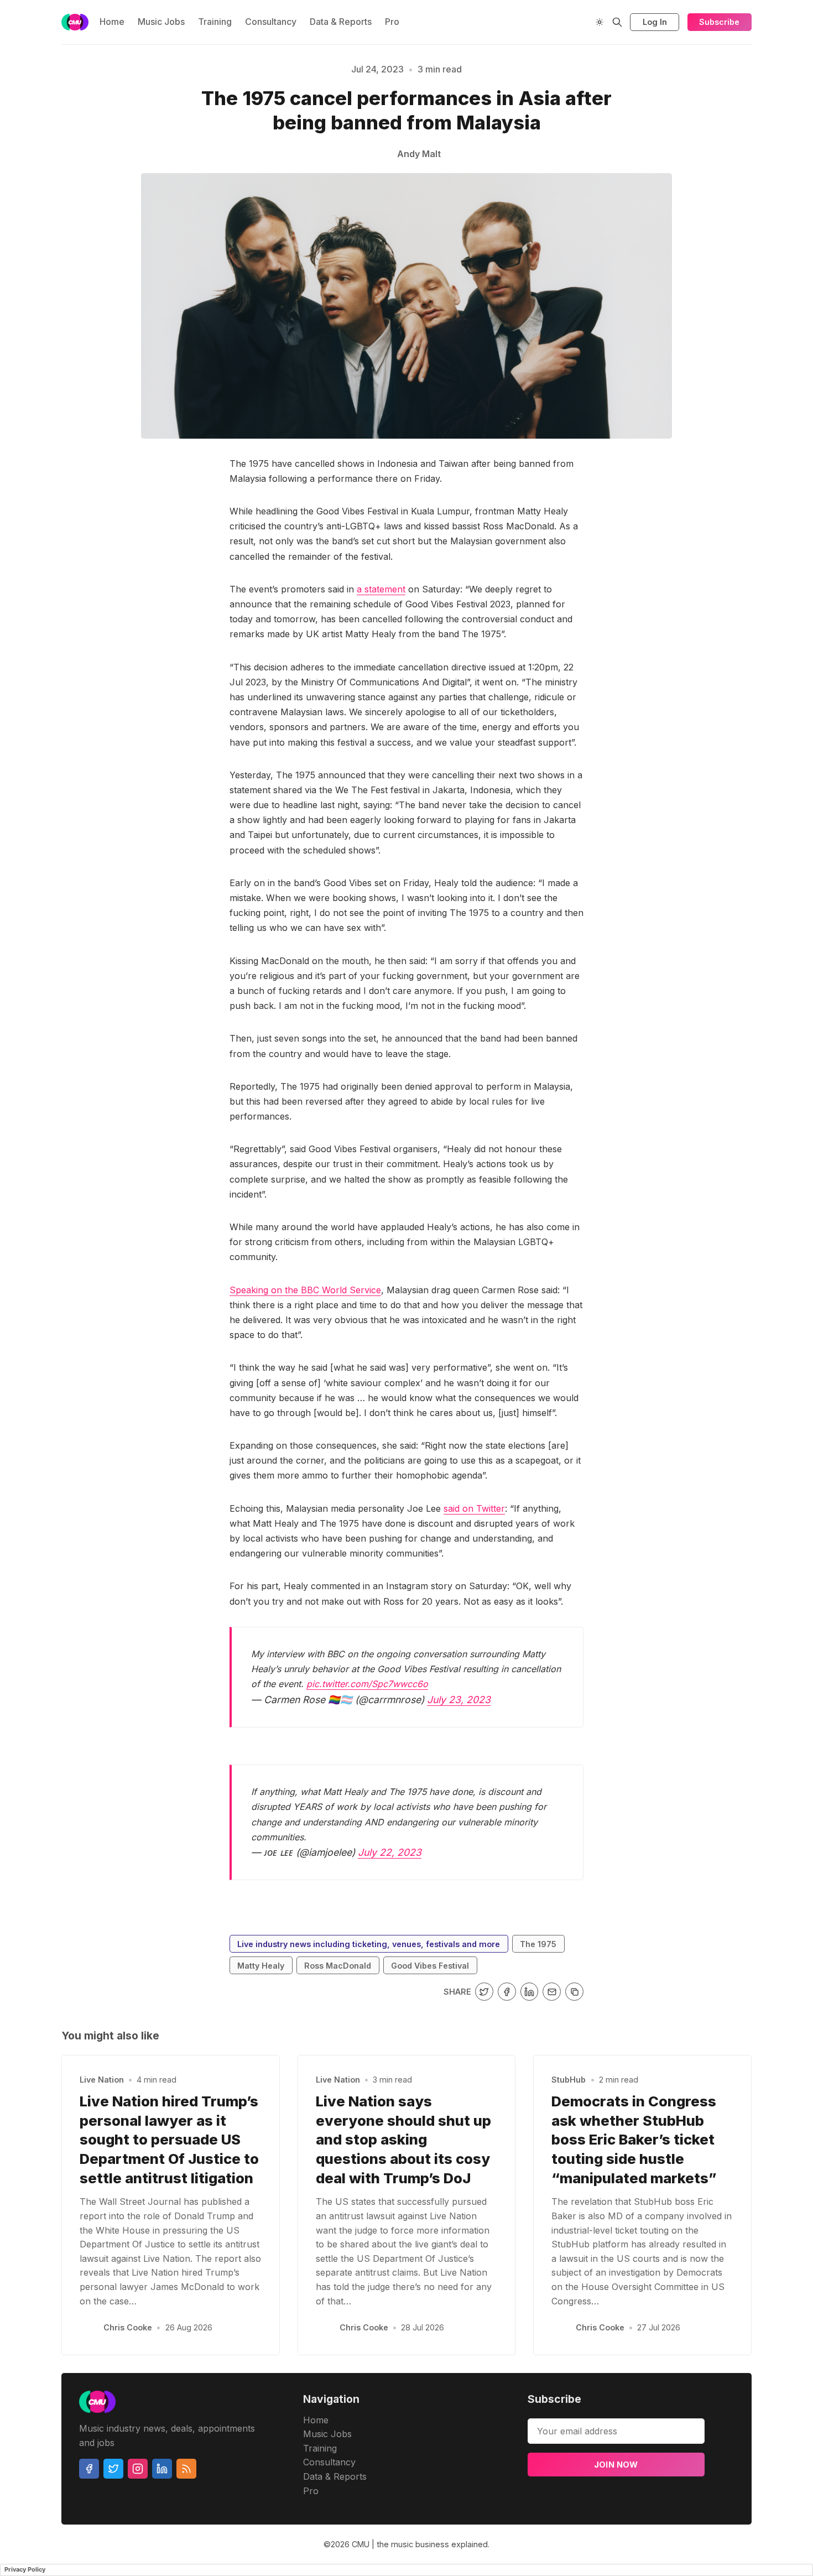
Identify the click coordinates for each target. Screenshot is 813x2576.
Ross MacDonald (338, 1966)
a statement (381, 589)
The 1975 (538, 1944)
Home (112, 22)
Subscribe (719, 22)
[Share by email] (552, 1992)
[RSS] (186, 2469)
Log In (655, 22)
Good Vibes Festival (430, 1966)
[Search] (617, 22)
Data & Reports (341, 22)
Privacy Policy (25, 2569)
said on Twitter (474, 1508)
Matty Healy (261, 1966)
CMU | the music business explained (420, 2544)
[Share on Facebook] (507, 1992)
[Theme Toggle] (600, 22)
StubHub (569, 2080)
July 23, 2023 (459, 1700)
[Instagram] (138, 2469)
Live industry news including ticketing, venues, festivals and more (369, 1944)
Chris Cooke (128, 2327)
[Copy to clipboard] (574, 1992)
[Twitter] (113, 2469)
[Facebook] (89, 2469)
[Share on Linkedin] (530, 1992)
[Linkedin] (162, 2469)
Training (215, 22)
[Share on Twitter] (484, 1992)
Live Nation (102, 2080)
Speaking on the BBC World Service (305, 1290)
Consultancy (271, 22)
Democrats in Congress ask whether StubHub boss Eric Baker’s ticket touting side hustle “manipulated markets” (634, 2140)
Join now (616, 2465)
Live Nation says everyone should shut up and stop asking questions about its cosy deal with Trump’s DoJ (403, 2140)
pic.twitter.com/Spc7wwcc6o (367, 1684)
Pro (392, 22)
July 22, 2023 (390, 1852)
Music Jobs (161, 22)
